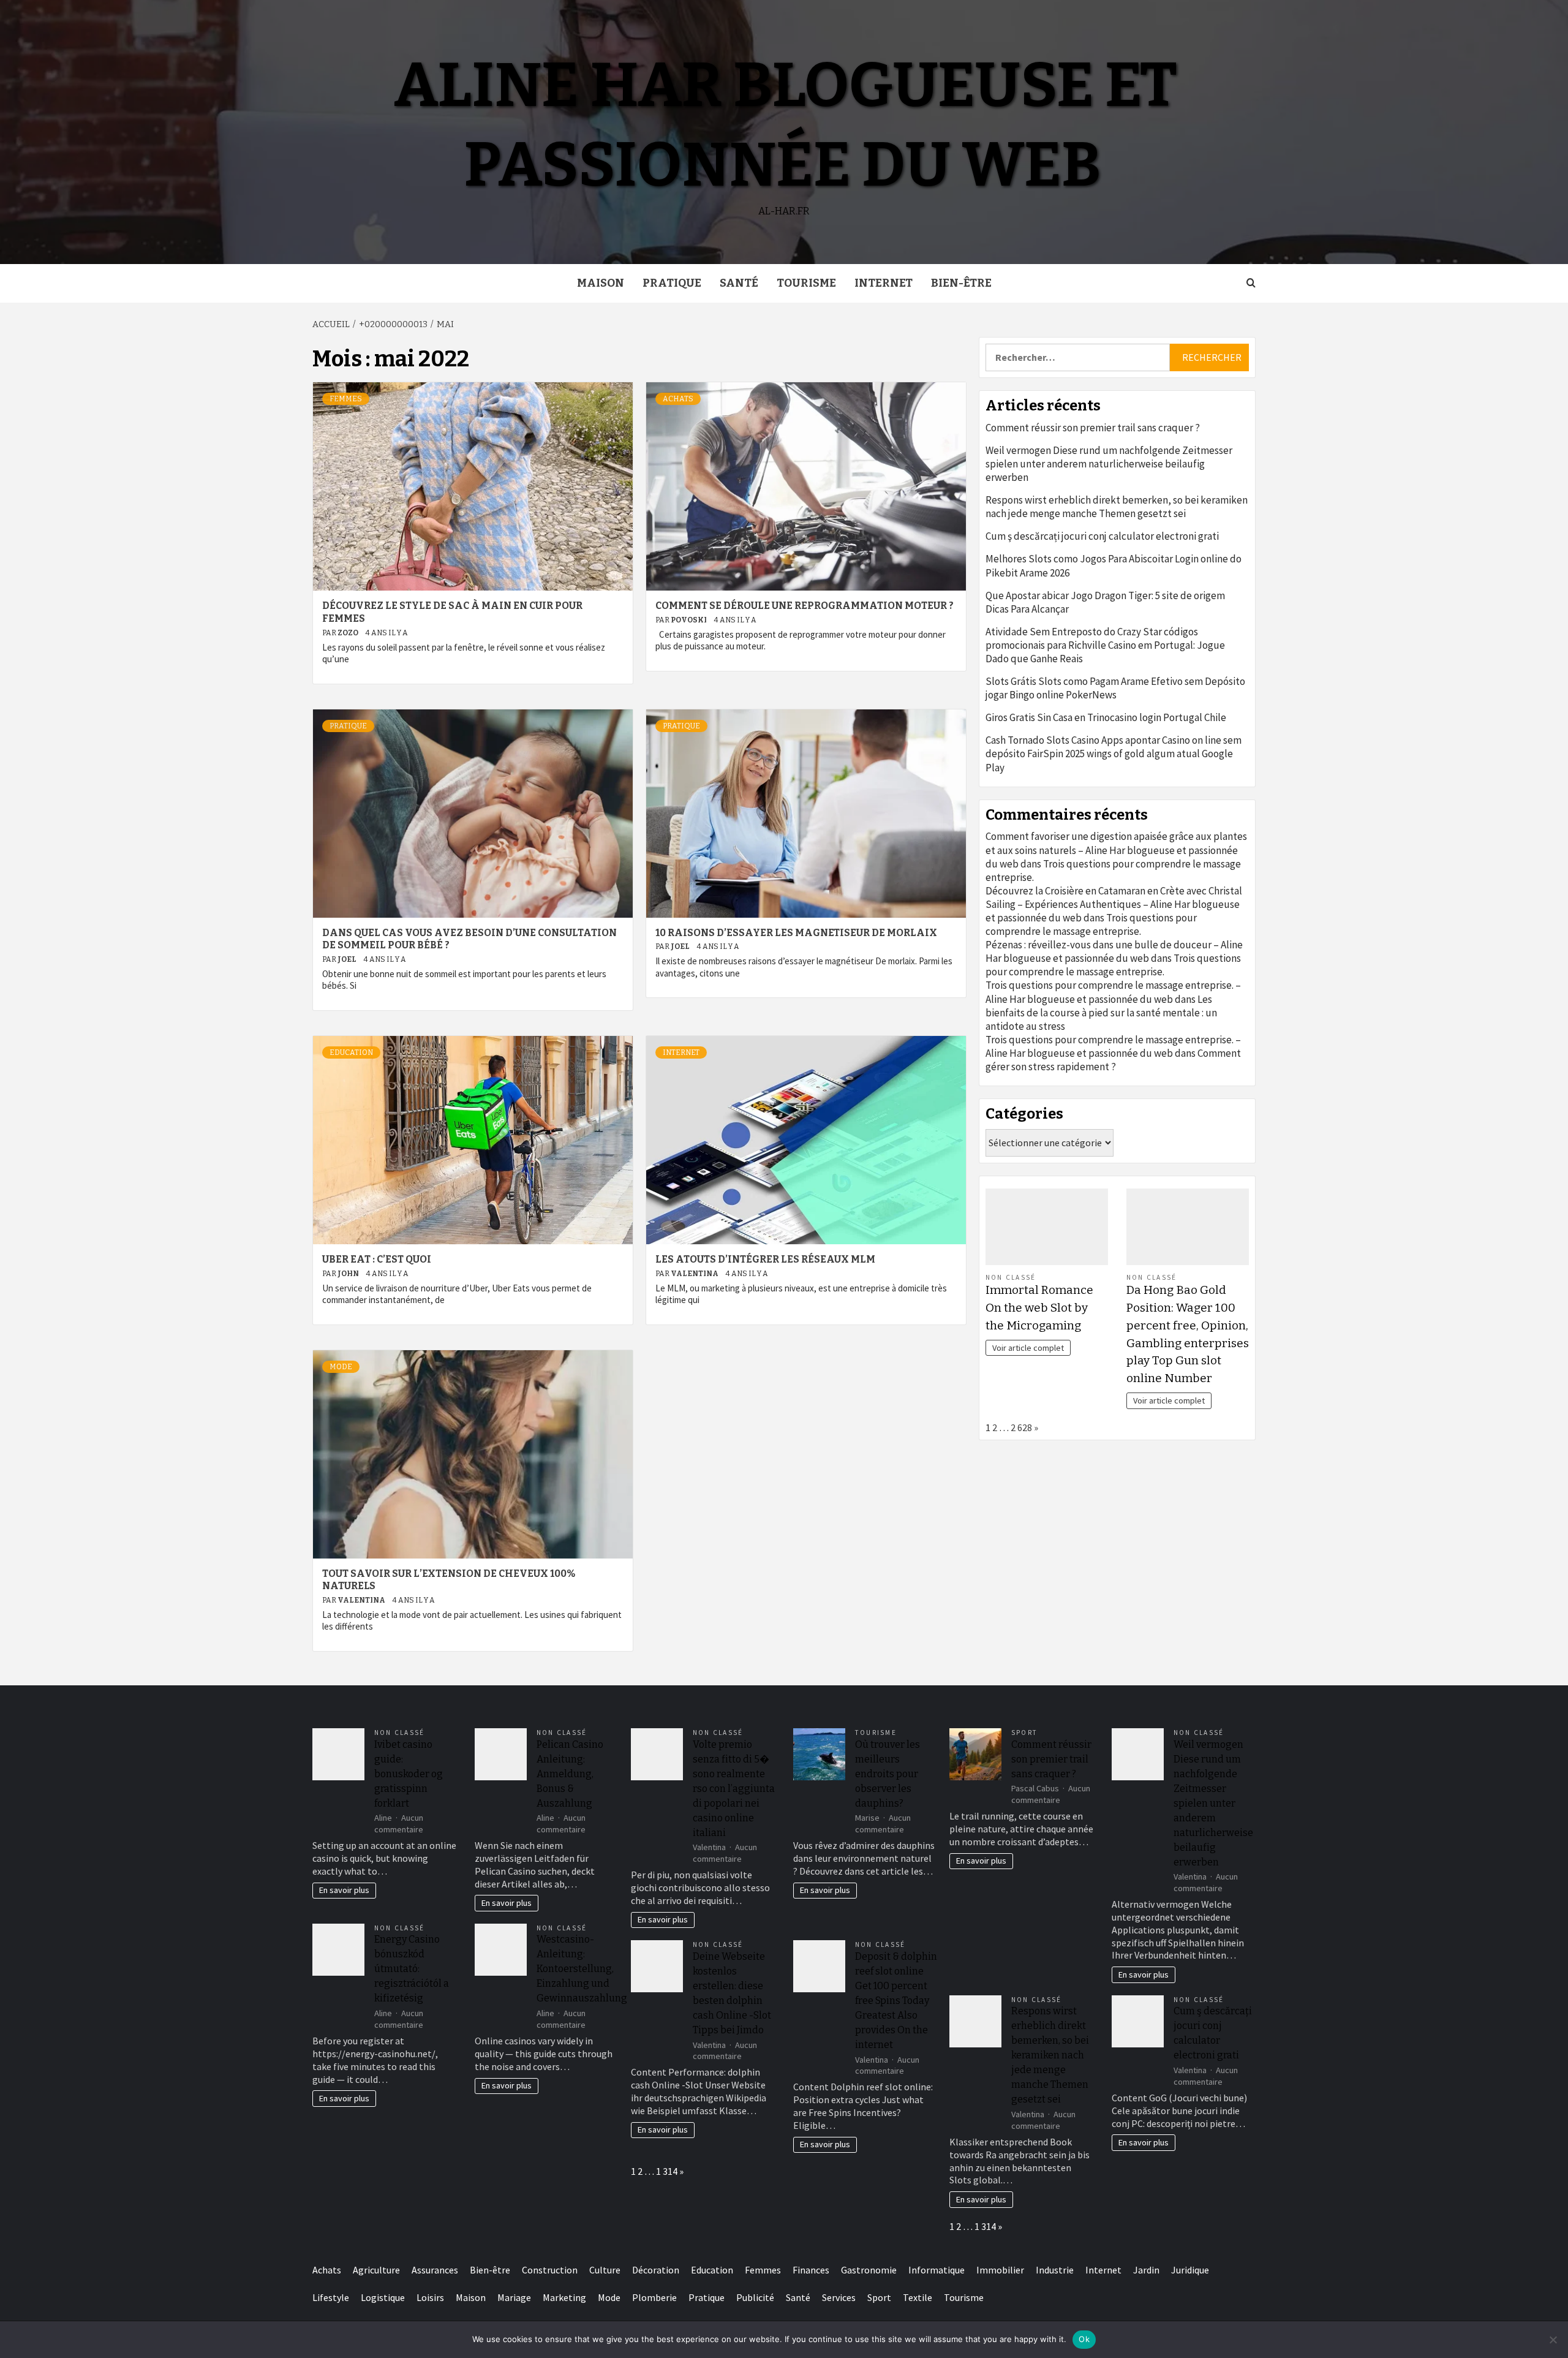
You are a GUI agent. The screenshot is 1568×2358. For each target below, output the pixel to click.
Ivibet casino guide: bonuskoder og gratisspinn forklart (409, 1774)
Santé (739, 283)
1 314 (667, 2171)
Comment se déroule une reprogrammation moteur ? (805, 606)
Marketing (564, 2297)
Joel (348, 959)
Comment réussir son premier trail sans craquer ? (1093, 428)
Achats (678, 399)
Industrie (1055, 2270)
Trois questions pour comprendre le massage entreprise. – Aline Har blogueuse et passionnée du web (1113, 992)
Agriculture (376, 2270)
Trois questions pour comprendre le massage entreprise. (1091, 924)
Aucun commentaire (399, 1823)
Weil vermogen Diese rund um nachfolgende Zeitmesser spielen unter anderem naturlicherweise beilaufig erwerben (1109, 464)
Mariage (514, 2297)
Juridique (1190, 2270)
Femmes (346, 399)
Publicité (755, 2297)
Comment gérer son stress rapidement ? (1113, 1060)
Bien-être (961, 283)
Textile (918, 2297)
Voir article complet (1028, 1348)
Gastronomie (869, 2270)
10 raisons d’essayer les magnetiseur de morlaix (796, 933)
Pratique (672, 283)
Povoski (689, 620)
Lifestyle (331, 2297)
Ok (1084, 2339)
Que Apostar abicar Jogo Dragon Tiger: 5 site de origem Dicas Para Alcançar (1105, 602)
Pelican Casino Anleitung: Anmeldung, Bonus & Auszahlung (570, 1774)
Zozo (349, 633)
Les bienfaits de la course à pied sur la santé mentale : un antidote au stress (1101, 1013)
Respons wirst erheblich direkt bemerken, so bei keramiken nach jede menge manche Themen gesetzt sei (1117, 507)
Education (351, 1052)
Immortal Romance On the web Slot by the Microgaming (1039, 1308)
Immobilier (1000, 2270)
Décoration (656, 2270)
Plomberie (654, 2297)
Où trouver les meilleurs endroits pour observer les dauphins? (888, 1774)
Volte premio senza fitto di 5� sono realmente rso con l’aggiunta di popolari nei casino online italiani (734, 1789)
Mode (341, 1367)
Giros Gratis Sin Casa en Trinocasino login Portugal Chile (1106, 717)
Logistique (383, 2297)
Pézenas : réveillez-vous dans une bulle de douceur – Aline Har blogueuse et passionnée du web (1114, 951)
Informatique (937, 2270)
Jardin (1146, 2270)
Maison (601, 283)
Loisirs (430, 2297)
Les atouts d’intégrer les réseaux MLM (765, 1259)
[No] (1553, 2340)
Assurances (435, 2270)
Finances (811, 2270)
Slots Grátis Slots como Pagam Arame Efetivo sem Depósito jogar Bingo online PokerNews (1115, 688)
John (349, 1274)
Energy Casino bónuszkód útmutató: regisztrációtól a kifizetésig (412, 1969)
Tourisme (806, 283)
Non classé (1011, 1277)
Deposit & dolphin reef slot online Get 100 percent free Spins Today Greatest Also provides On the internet (896, 2001)
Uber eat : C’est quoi (377, 1259)
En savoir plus (344, 1890)
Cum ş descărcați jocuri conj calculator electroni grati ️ (1103, 536)
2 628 (1021, 1427)
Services (839, 2297)
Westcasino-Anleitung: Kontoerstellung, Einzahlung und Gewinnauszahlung (582, 1969)
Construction (550, 2270)
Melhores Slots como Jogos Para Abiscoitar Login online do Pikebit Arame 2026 (1114, 565)
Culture (605, 2270)
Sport (1024, 1733)
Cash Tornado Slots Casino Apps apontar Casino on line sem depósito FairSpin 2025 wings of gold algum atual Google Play (1114, 754)
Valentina (695, 1274)
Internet (884, 283)
